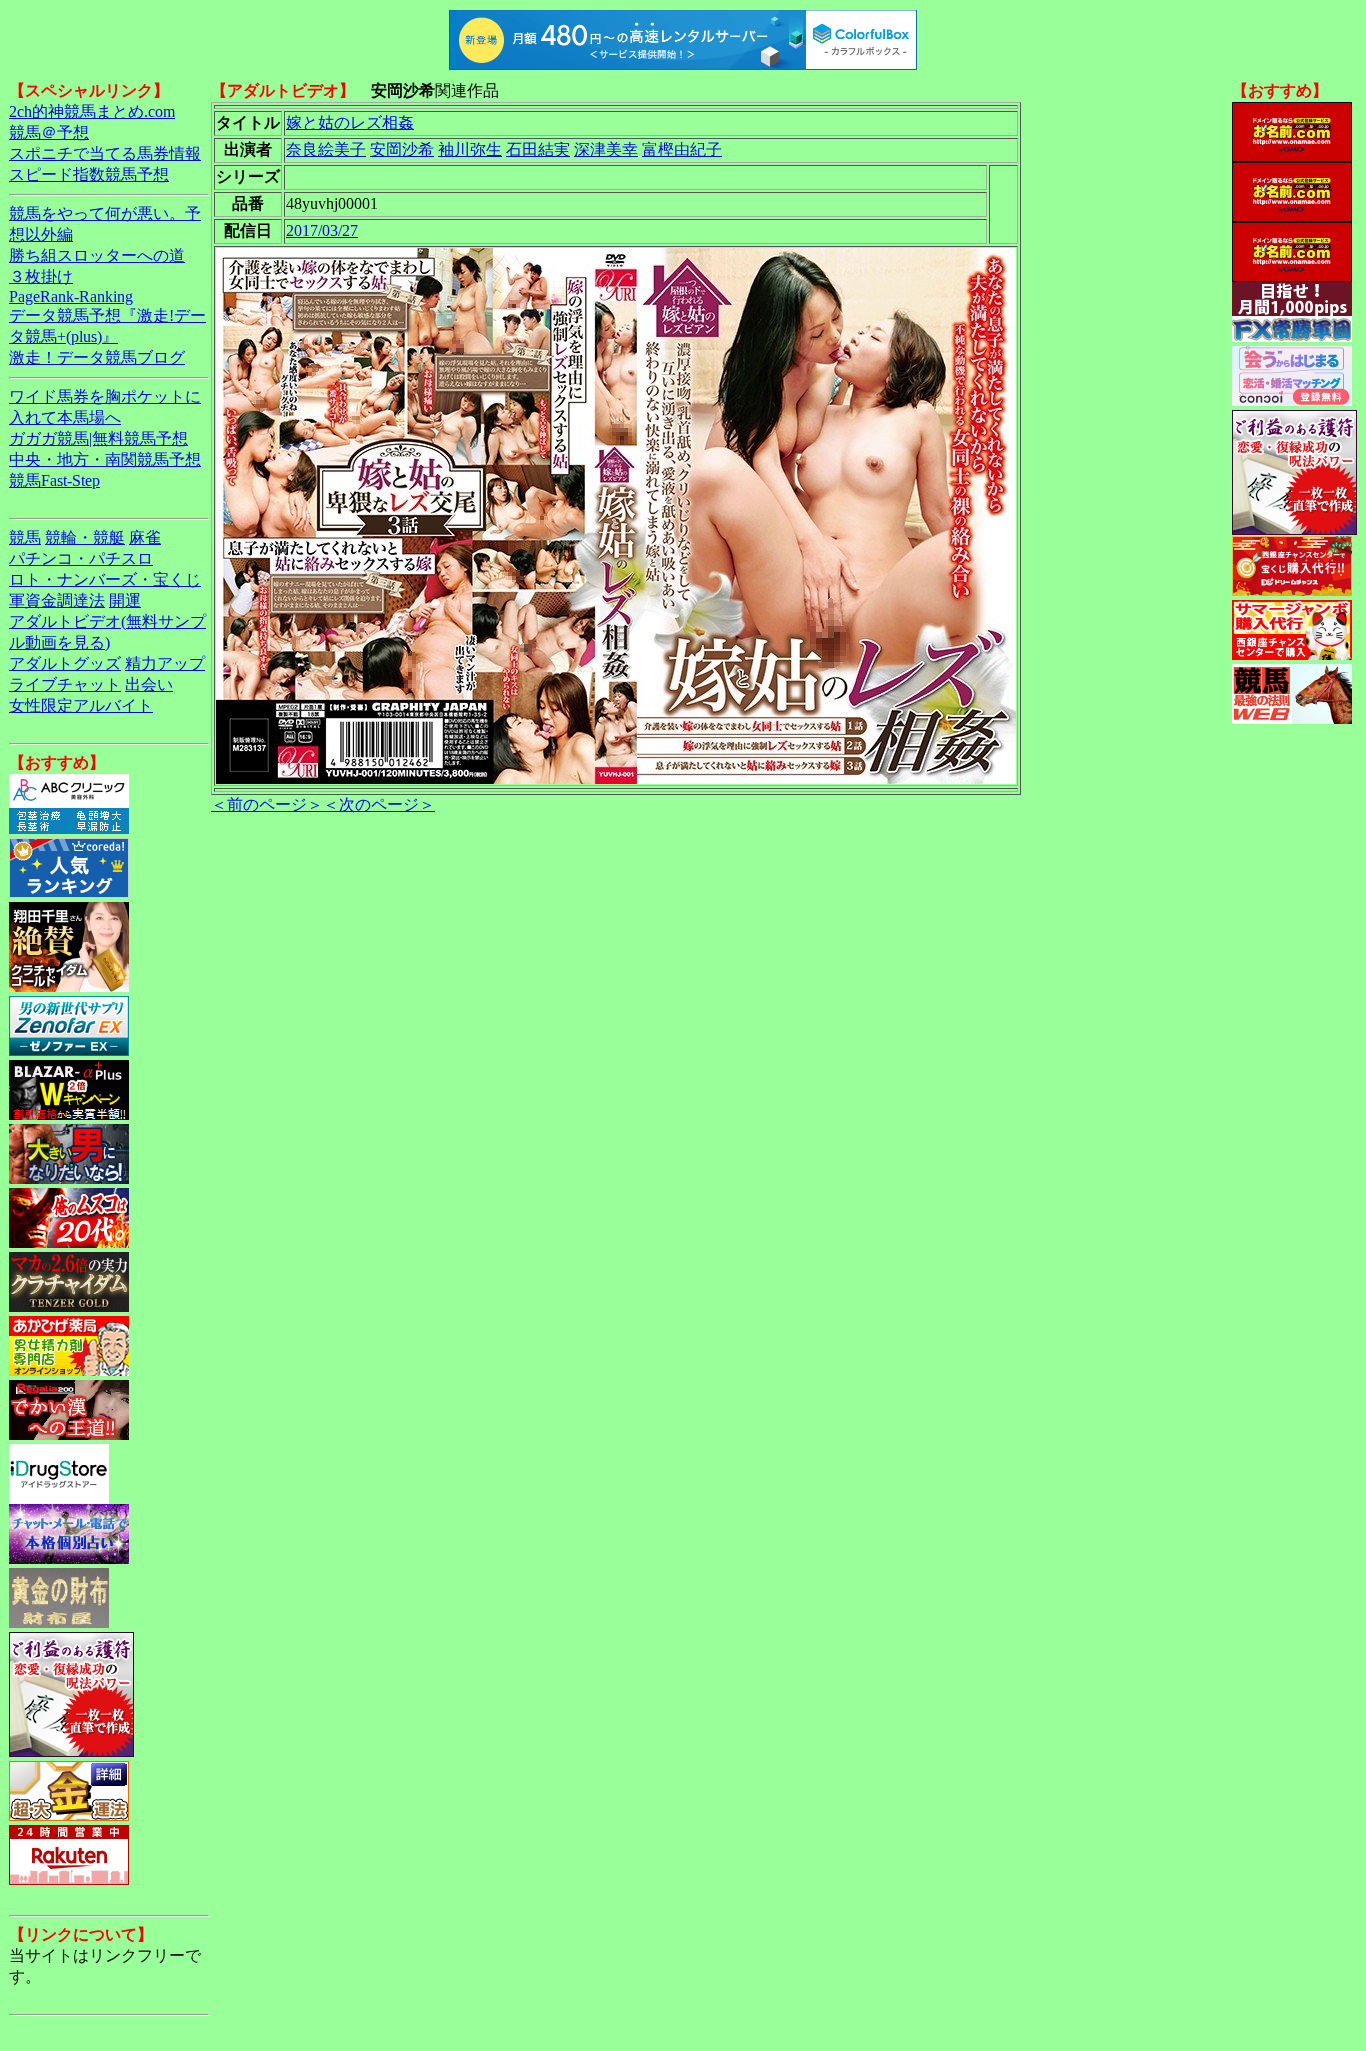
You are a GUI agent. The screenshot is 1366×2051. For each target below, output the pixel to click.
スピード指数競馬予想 (89, 174)
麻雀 (145, 537)
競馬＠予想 (49, 132)
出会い (149, 684)
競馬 (25, 537)
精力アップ (165, 663)
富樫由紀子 (682, 149)
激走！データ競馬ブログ (97, 357)
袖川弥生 (470, 149)
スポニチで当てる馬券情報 (105, 153)
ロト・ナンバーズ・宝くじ (105, 579)
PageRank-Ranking (71, 296)
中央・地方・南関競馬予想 (105, 459)
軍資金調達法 (57, 600)
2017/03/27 (322, 230)
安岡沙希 (402, 149)
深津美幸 (606, 149)
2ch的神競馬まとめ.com (92, 111)
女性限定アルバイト (81, 705)
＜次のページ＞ (379, 804)
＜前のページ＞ (267, 804)
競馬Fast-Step (54, 480)
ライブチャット (65, 684)
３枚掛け (41, 276)
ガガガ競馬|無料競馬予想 (98, 438)
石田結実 (538, 149)
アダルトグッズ (65, 663)
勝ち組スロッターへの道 (97, 255)
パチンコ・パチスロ (81, 558)
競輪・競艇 (85, 537)
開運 (125, 600)
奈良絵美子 (326, 149)
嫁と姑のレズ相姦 (350, 122)
